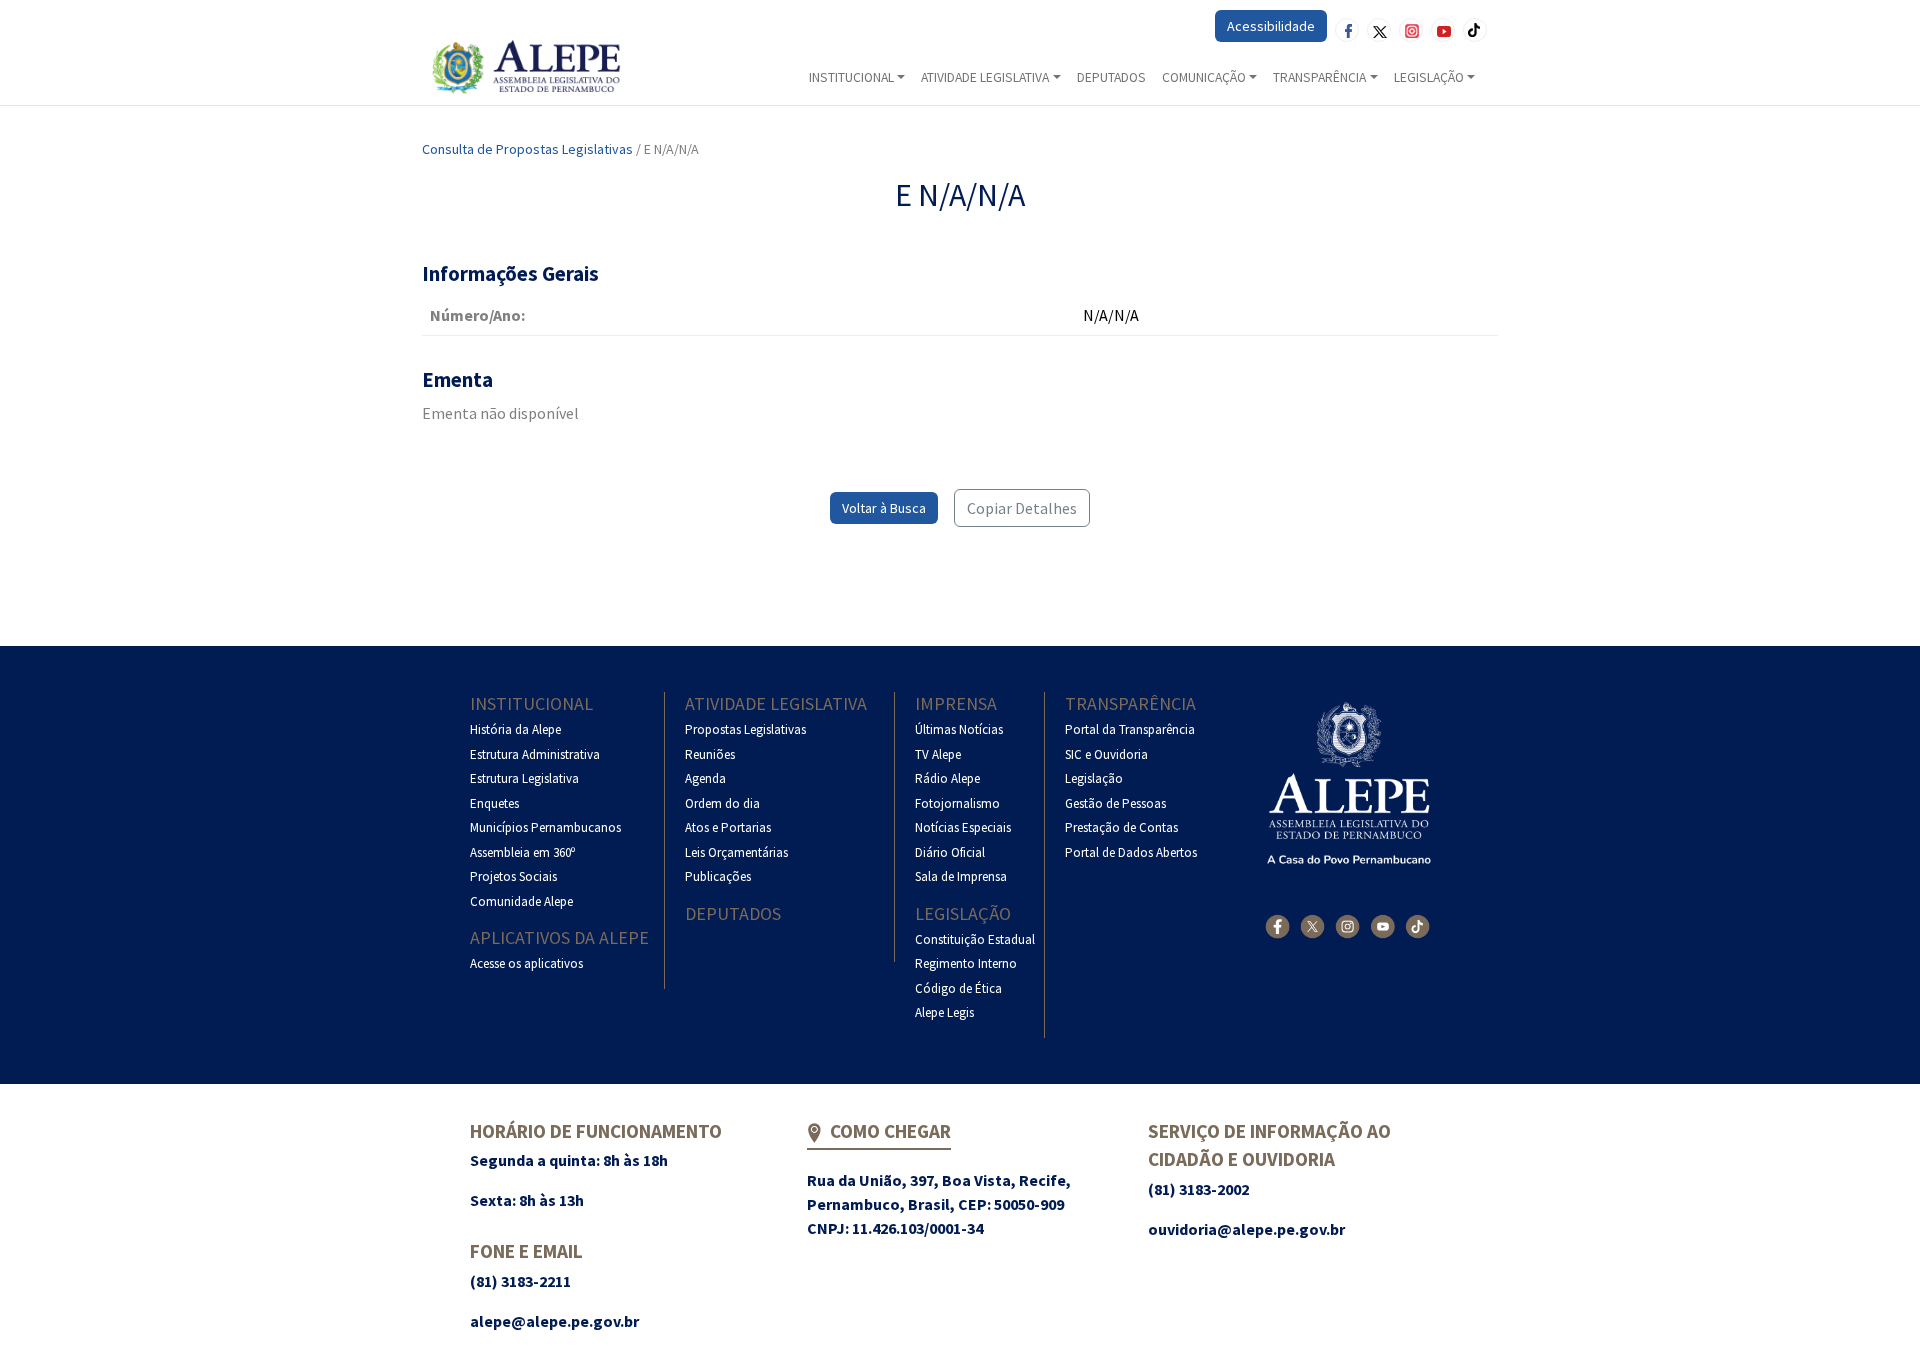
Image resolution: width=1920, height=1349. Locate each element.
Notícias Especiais (963, 827)
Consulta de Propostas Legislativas (527, 149)
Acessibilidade (1271, 26)
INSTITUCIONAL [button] (851, 77)
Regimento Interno (966, 963)
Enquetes (494, 803)
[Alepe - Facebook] (1277, 926)
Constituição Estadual (975, 939)
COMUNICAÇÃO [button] (1204, 77)
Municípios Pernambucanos (545, 827)
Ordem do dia (722, 803)
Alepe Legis (944, 1012)
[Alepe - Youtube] (1382, 926)
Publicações (718, 876)
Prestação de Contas (1121, 827)
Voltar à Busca (884, 508)
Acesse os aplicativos (526, 963)
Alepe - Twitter (1379, 30)
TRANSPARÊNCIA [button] (1319, 77)
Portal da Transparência (1130, 729)
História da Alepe (515, 729)
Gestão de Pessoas (1115, 803)
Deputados (733, 913)
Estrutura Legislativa (524, 778)
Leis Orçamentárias (736, 852)
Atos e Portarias (728, 827)
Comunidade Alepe (521, 901)
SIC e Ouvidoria (1106, 754)
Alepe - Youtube (1443, 30)
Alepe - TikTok (1475, 30)
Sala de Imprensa (961, 876)
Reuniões (710, 754)
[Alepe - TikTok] (1417, 926)
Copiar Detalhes (1022, 508)
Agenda (705, 778)
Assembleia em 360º (522, 852)
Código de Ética (958, 988)
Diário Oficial (950, 852)
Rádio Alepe (947, 778)
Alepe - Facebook (1347, 30)
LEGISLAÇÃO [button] (1429, 77)
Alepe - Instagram (1411, 30)
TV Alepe (938, 754)
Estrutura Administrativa (535, 754)
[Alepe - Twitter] (1312, 926)
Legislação (963, 913)
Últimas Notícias (959, 729)
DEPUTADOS (1111, 77)
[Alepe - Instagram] (1347, 926)
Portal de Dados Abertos (1131, 852)
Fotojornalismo (957, 803)
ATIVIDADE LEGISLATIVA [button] (985, 77)
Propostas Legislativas (745, 729)
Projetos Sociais (513, 876)
